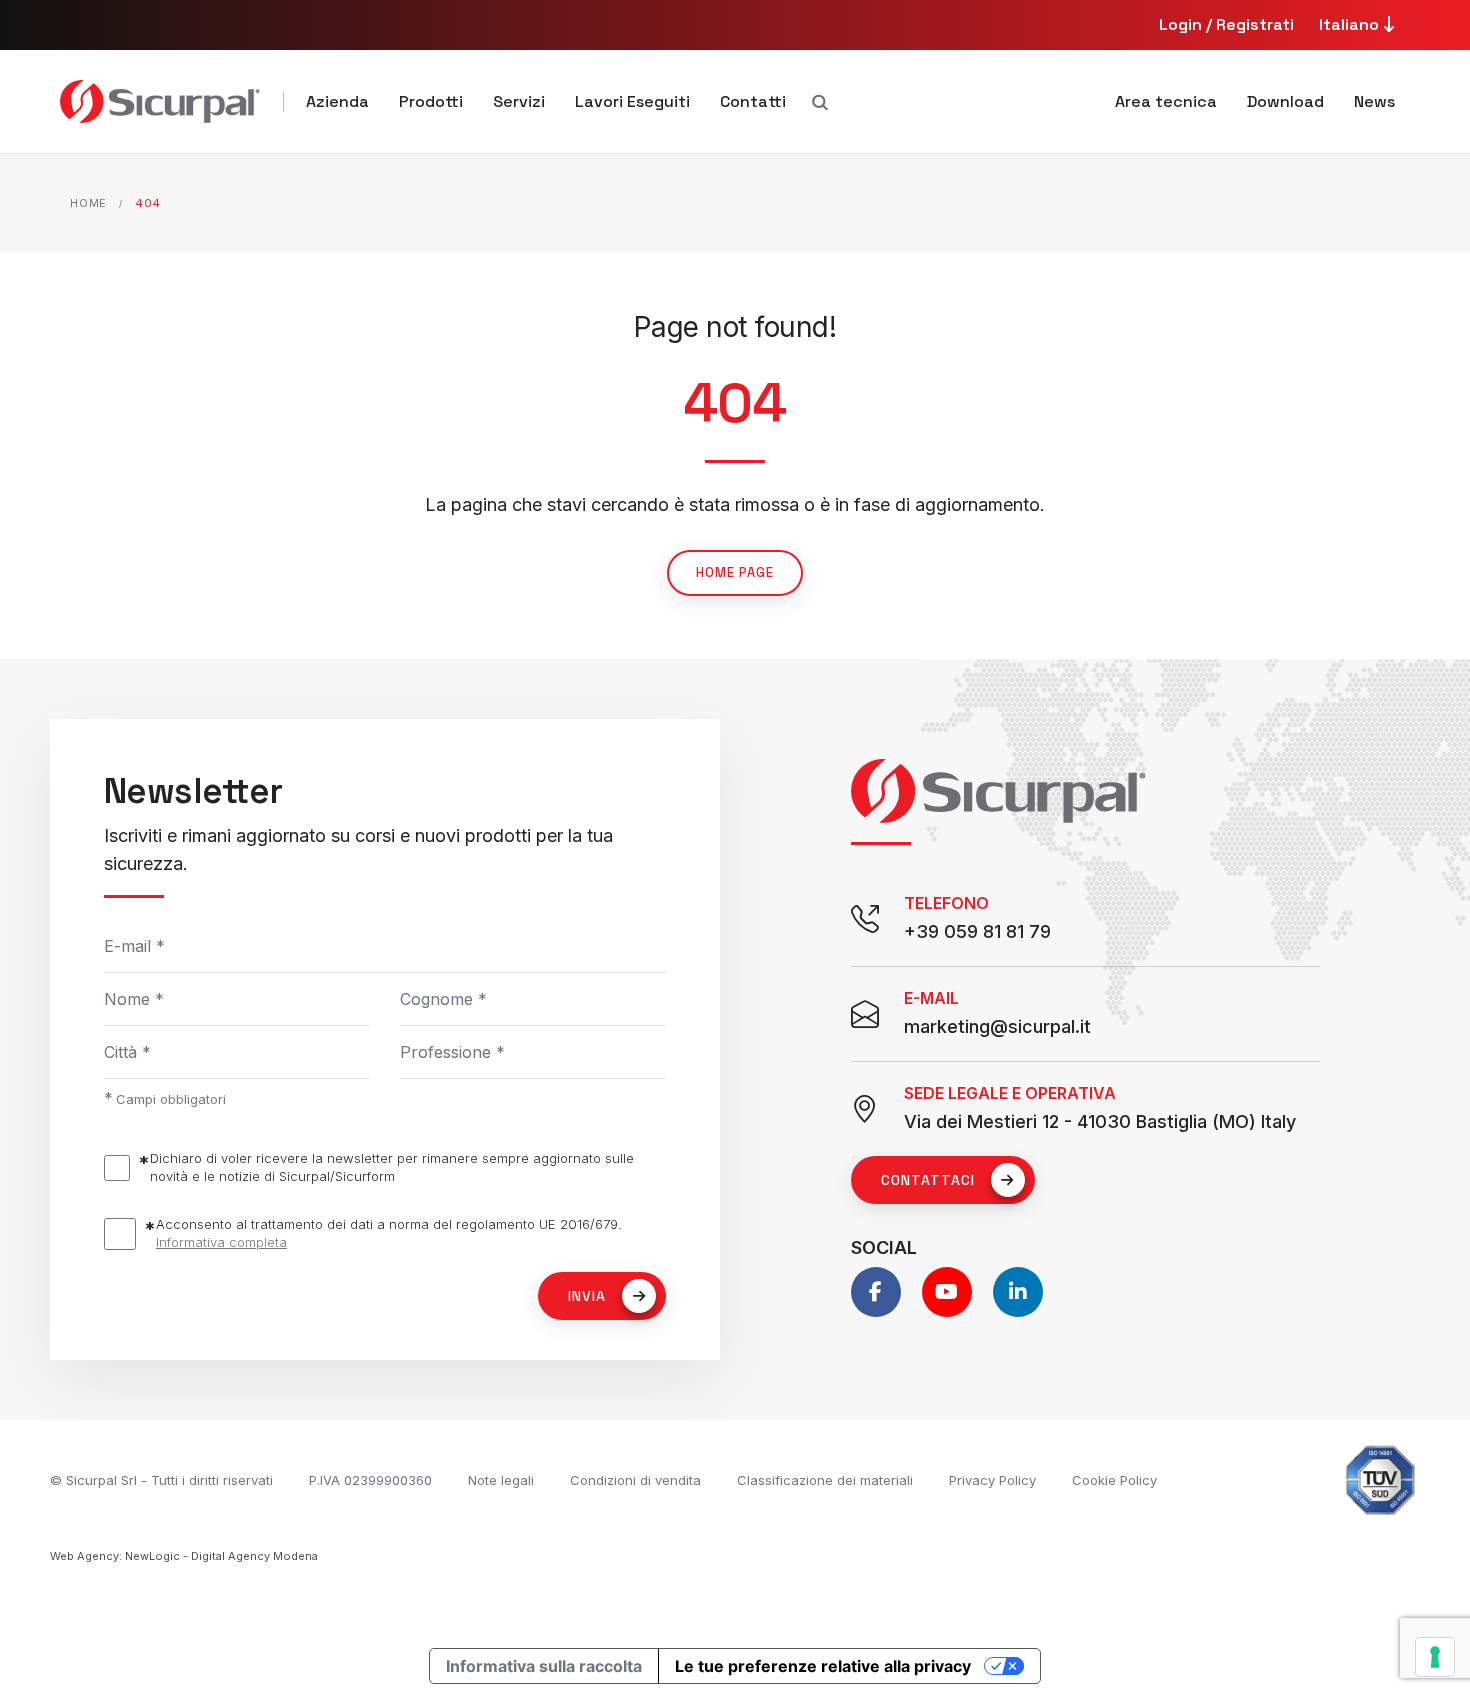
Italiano (1351, 24)
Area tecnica (1166, 101)
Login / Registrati (1226, 24)
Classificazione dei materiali (825, 1480)
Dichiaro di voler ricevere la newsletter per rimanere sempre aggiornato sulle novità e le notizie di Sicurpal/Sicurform (392, 1167)
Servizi (519, 101)
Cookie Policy (1114, 1480)
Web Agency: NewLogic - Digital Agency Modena (184, 1556)
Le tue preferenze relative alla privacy (823, 1666)
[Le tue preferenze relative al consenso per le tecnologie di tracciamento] (1435, 1657)
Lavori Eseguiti (632, 101)
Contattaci (928, 1180)
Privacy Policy (992, 1480)
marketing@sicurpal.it (997, 1026)
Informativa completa (221, 1242)
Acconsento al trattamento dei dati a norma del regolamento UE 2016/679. (389, 1233)
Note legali (501, 1480)
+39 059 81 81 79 (977, 931)
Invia (587, 1296)
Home (88, 203)
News (1374, 101)
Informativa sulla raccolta (544, 1666)
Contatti (753, 101)
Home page (735, 572)
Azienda (337, 101)
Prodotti (431, 101)
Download (1285, 101)
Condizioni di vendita (635, 1480)
